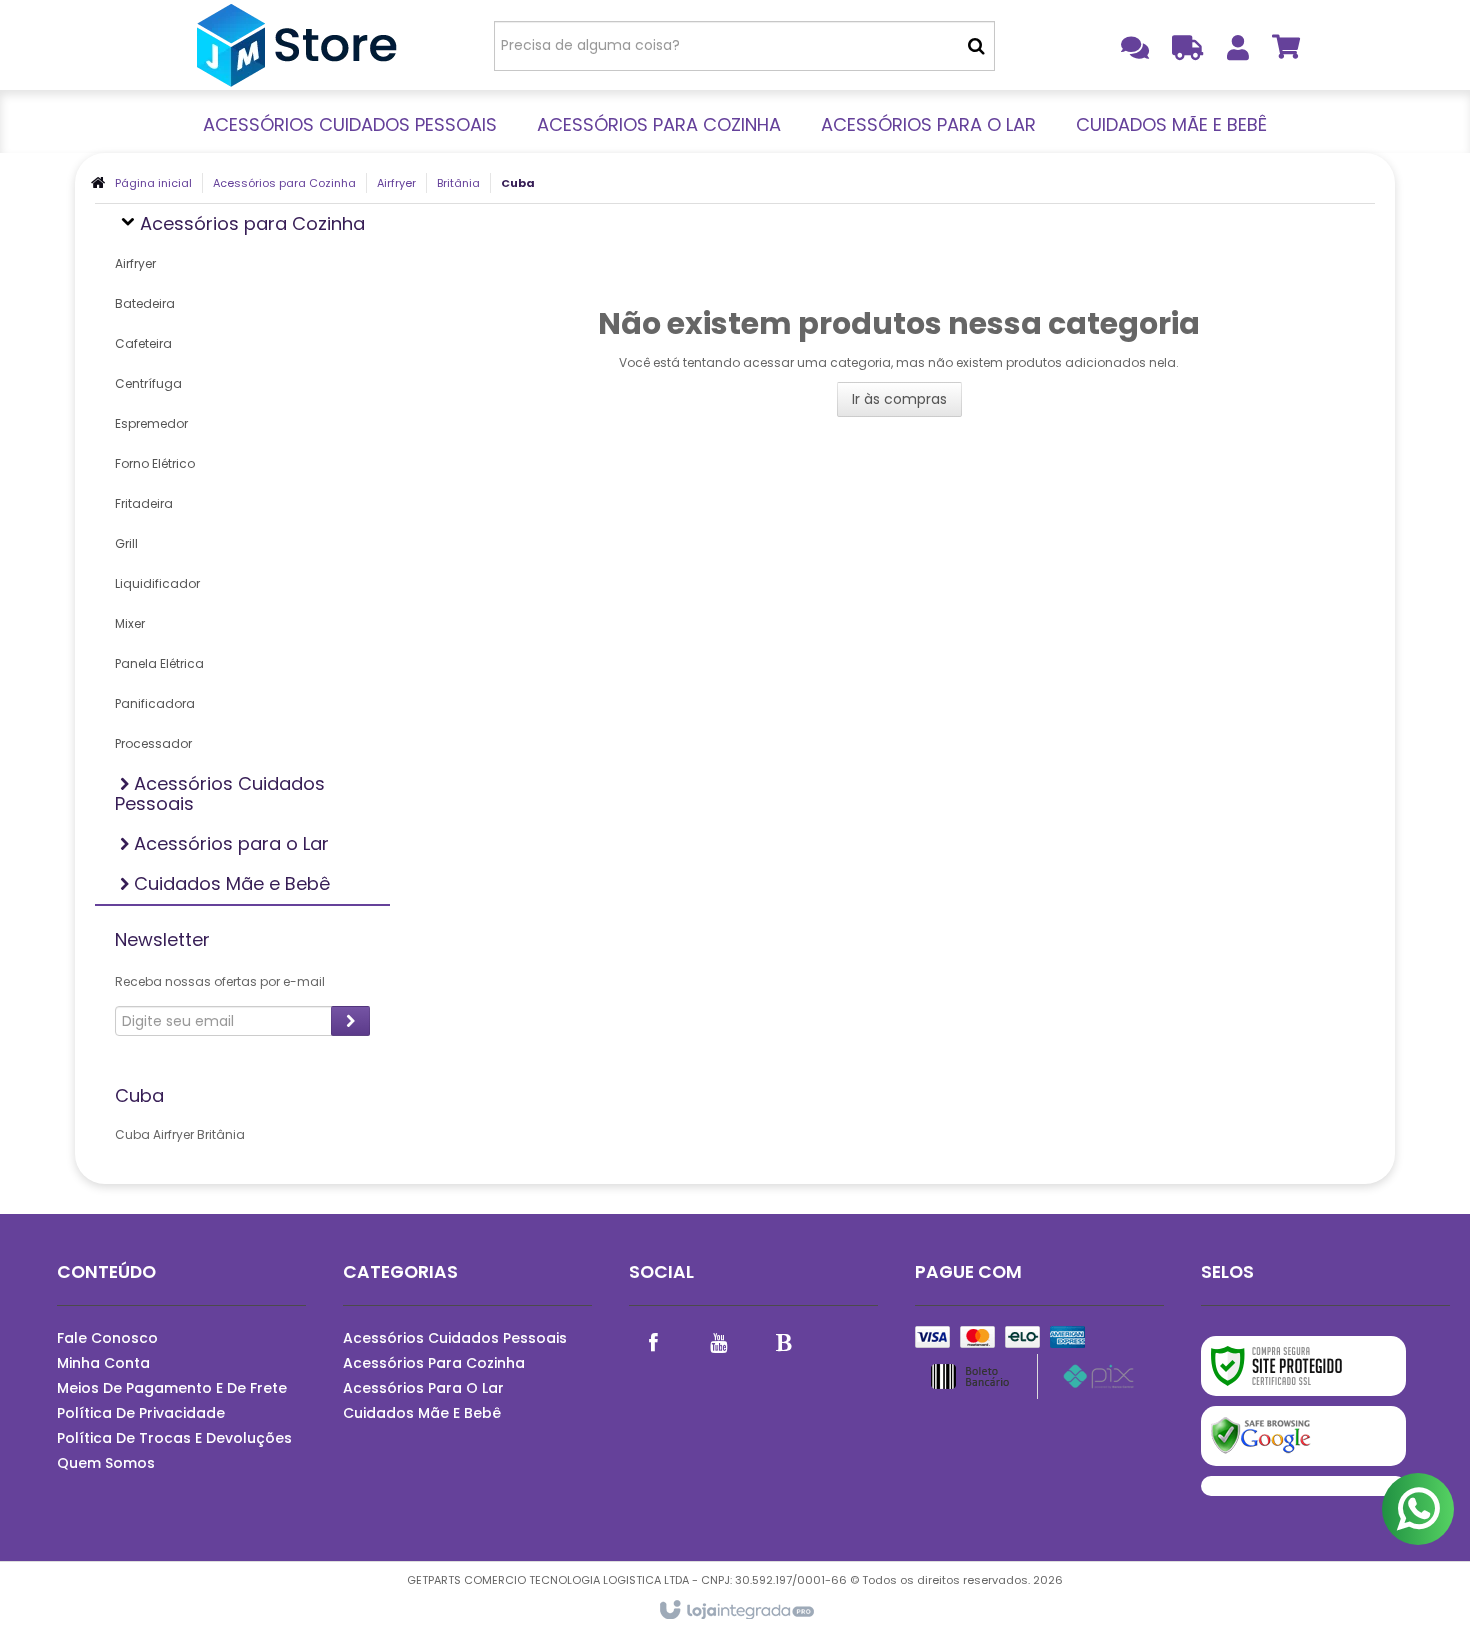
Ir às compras (899, 399)
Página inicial (153, 183)
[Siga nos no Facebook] (654, 1341)
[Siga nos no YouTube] (719, 1341)
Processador (153, 743)
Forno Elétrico (155, 463)
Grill (126, 543)
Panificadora (155, 703)
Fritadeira (144, 503)
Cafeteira (143, 343)
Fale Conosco (107, 1338)
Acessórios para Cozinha (284, 183)
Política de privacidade (141, 1413)
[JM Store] (296, 45)
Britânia (458, 183)
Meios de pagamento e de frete (172, 1388)
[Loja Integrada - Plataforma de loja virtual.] (735, 1611)
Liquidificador (157, 583)
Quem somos (106, 1463)
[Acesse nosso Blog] (784, 1341)
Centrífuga (148, 383)
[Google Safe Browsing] (1303, 1436)
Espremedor (151, 423)
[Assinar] (350, 1021)
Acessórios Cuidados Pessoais (455, 1338)
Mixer (130, 623)
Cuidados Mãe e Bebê (422, 1413)
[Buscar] (976, 46)
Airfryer (396, 183)
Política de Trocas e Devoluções (174, 1438)
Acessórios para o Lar (423, 1388)
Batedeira (145, 303)
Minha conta (103, 1363)
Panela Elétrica (159, 663)
